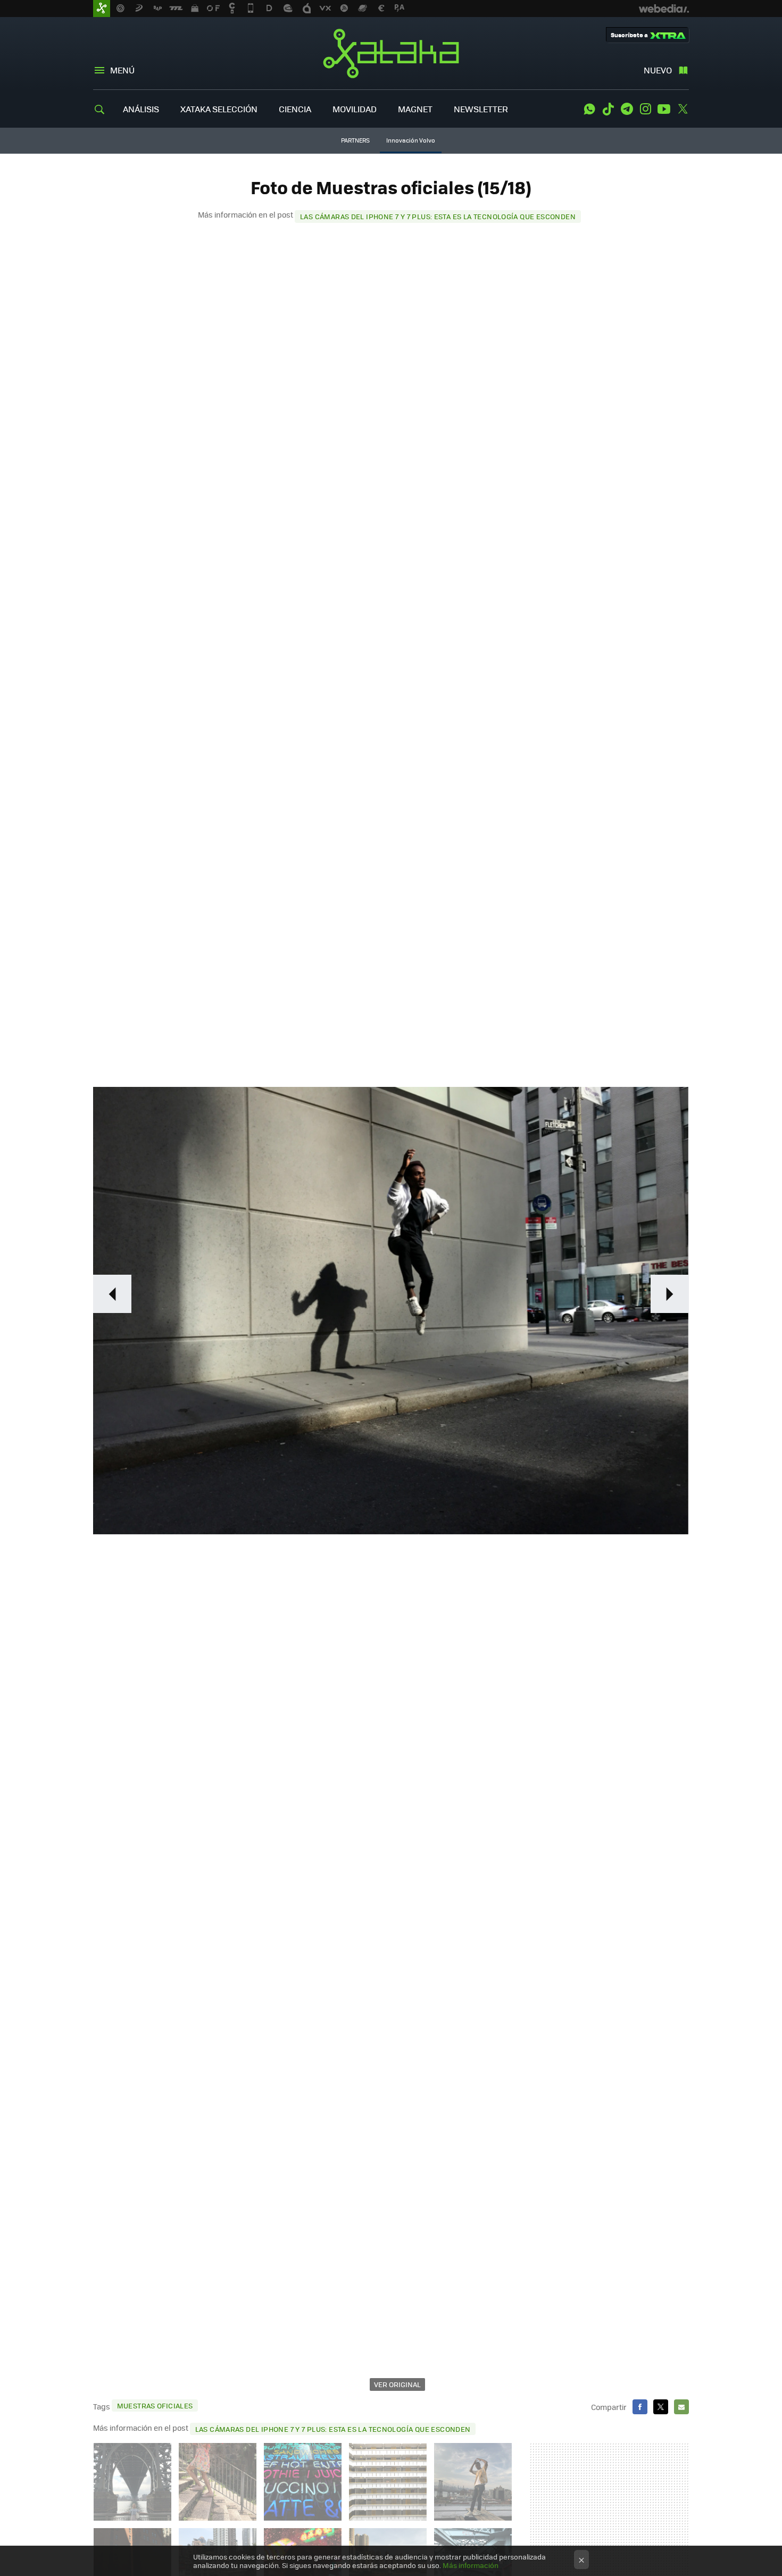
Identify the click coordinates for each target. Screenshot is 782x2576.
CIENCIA (295, 109)
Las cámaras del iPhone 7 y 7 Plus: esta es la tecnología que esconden (438, 216)
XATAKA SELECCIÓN (219, 109)
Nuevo (658, 70)
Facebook (640, 2407)
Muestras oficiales (155, 2405)
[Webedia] (664, 9)
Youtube (664, 109)
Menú (122, 70)
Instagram (645, 109)
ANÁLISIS (141, 109)
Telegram (627, 109)
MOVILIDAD (355, 109)
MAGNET (415, 109)
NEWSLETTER (481, 109)
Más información (471, 2565)
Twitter (683, 109)
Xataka (391, 53)
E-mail (681, 2407)
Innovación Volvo (411, 140)
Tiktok (608, 109)
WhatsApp (589, 109)
